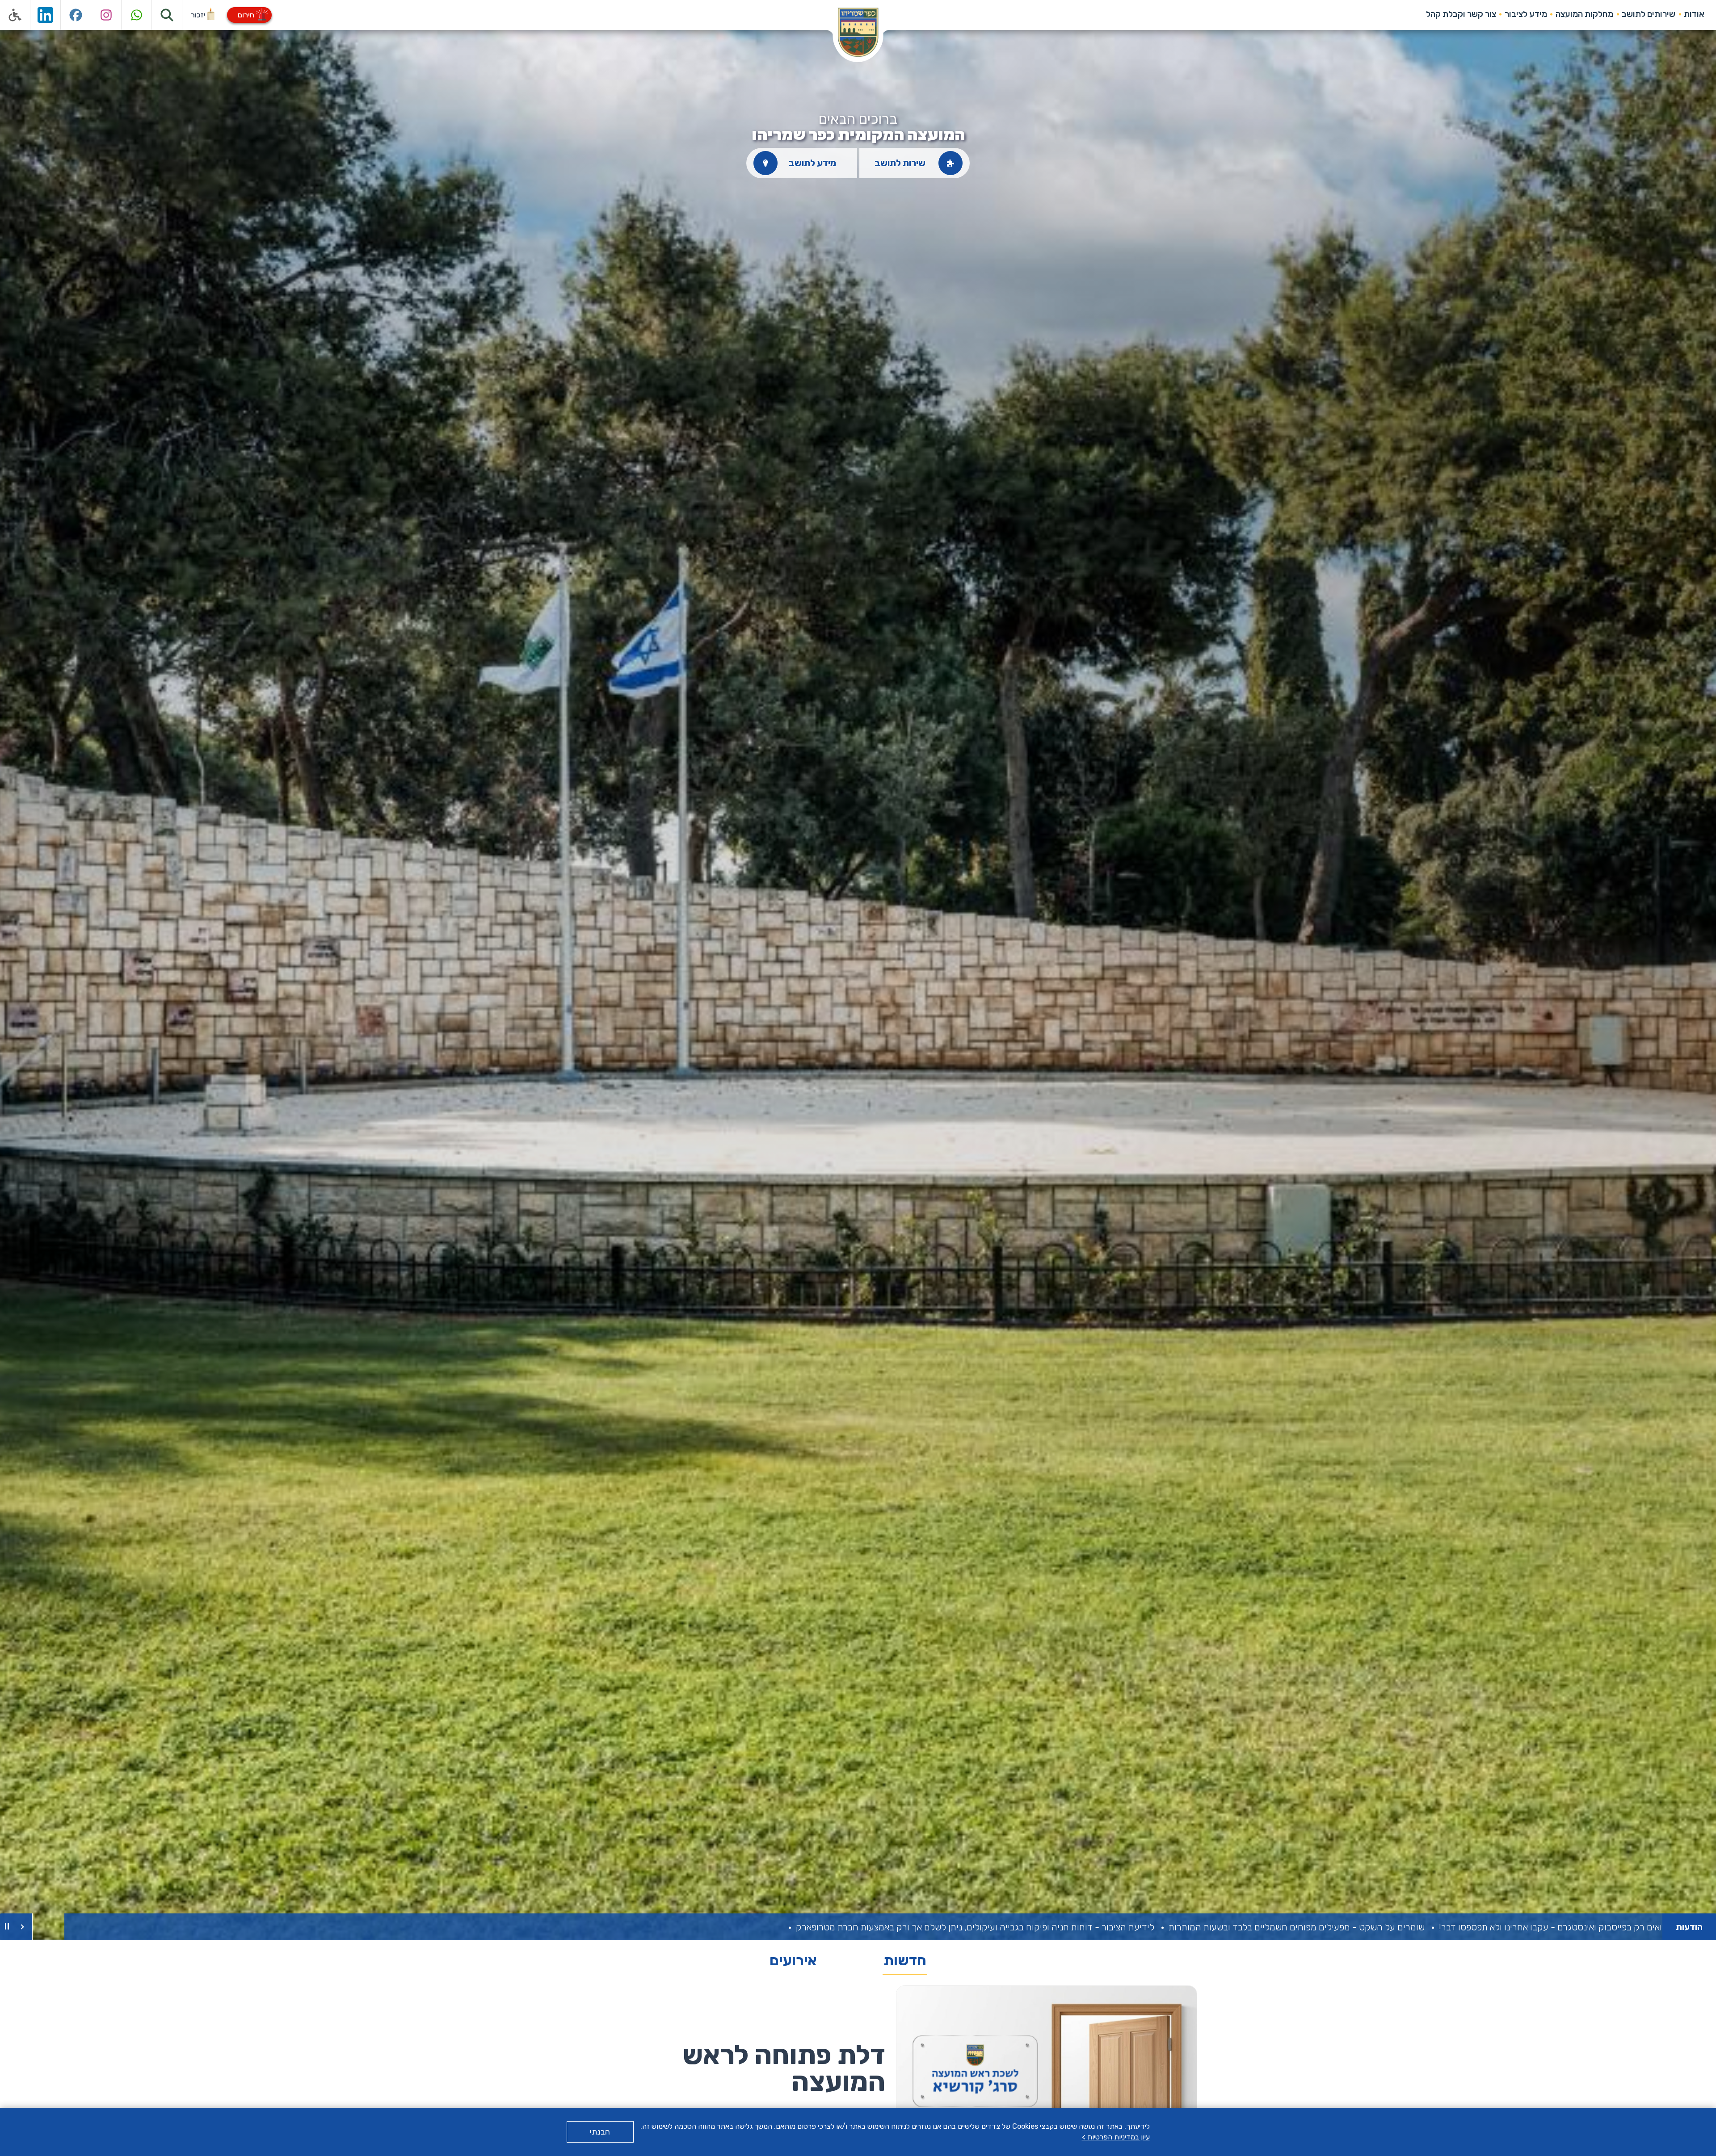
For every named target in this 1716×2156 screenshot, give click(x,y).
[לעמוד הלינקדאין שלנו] (46, 15)
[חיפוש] (167, 15)
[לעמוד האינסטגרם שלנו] (106, 15)
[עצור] (7, 1927)
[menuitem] (1694, 14)
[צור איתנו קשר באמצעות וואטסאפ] (137, 15)
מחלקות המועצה (1584, 14)
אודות (1694, 14)
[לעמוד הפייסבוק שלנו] (76, 15)
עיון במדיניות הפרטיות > (1116, 2137)
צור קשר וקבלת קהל (1461, 14)
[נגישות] (15, 15)
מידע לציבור (1526, 14)
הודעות (1689, 1927)
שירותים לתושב (1649, 14)
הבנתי (600, 2132)
